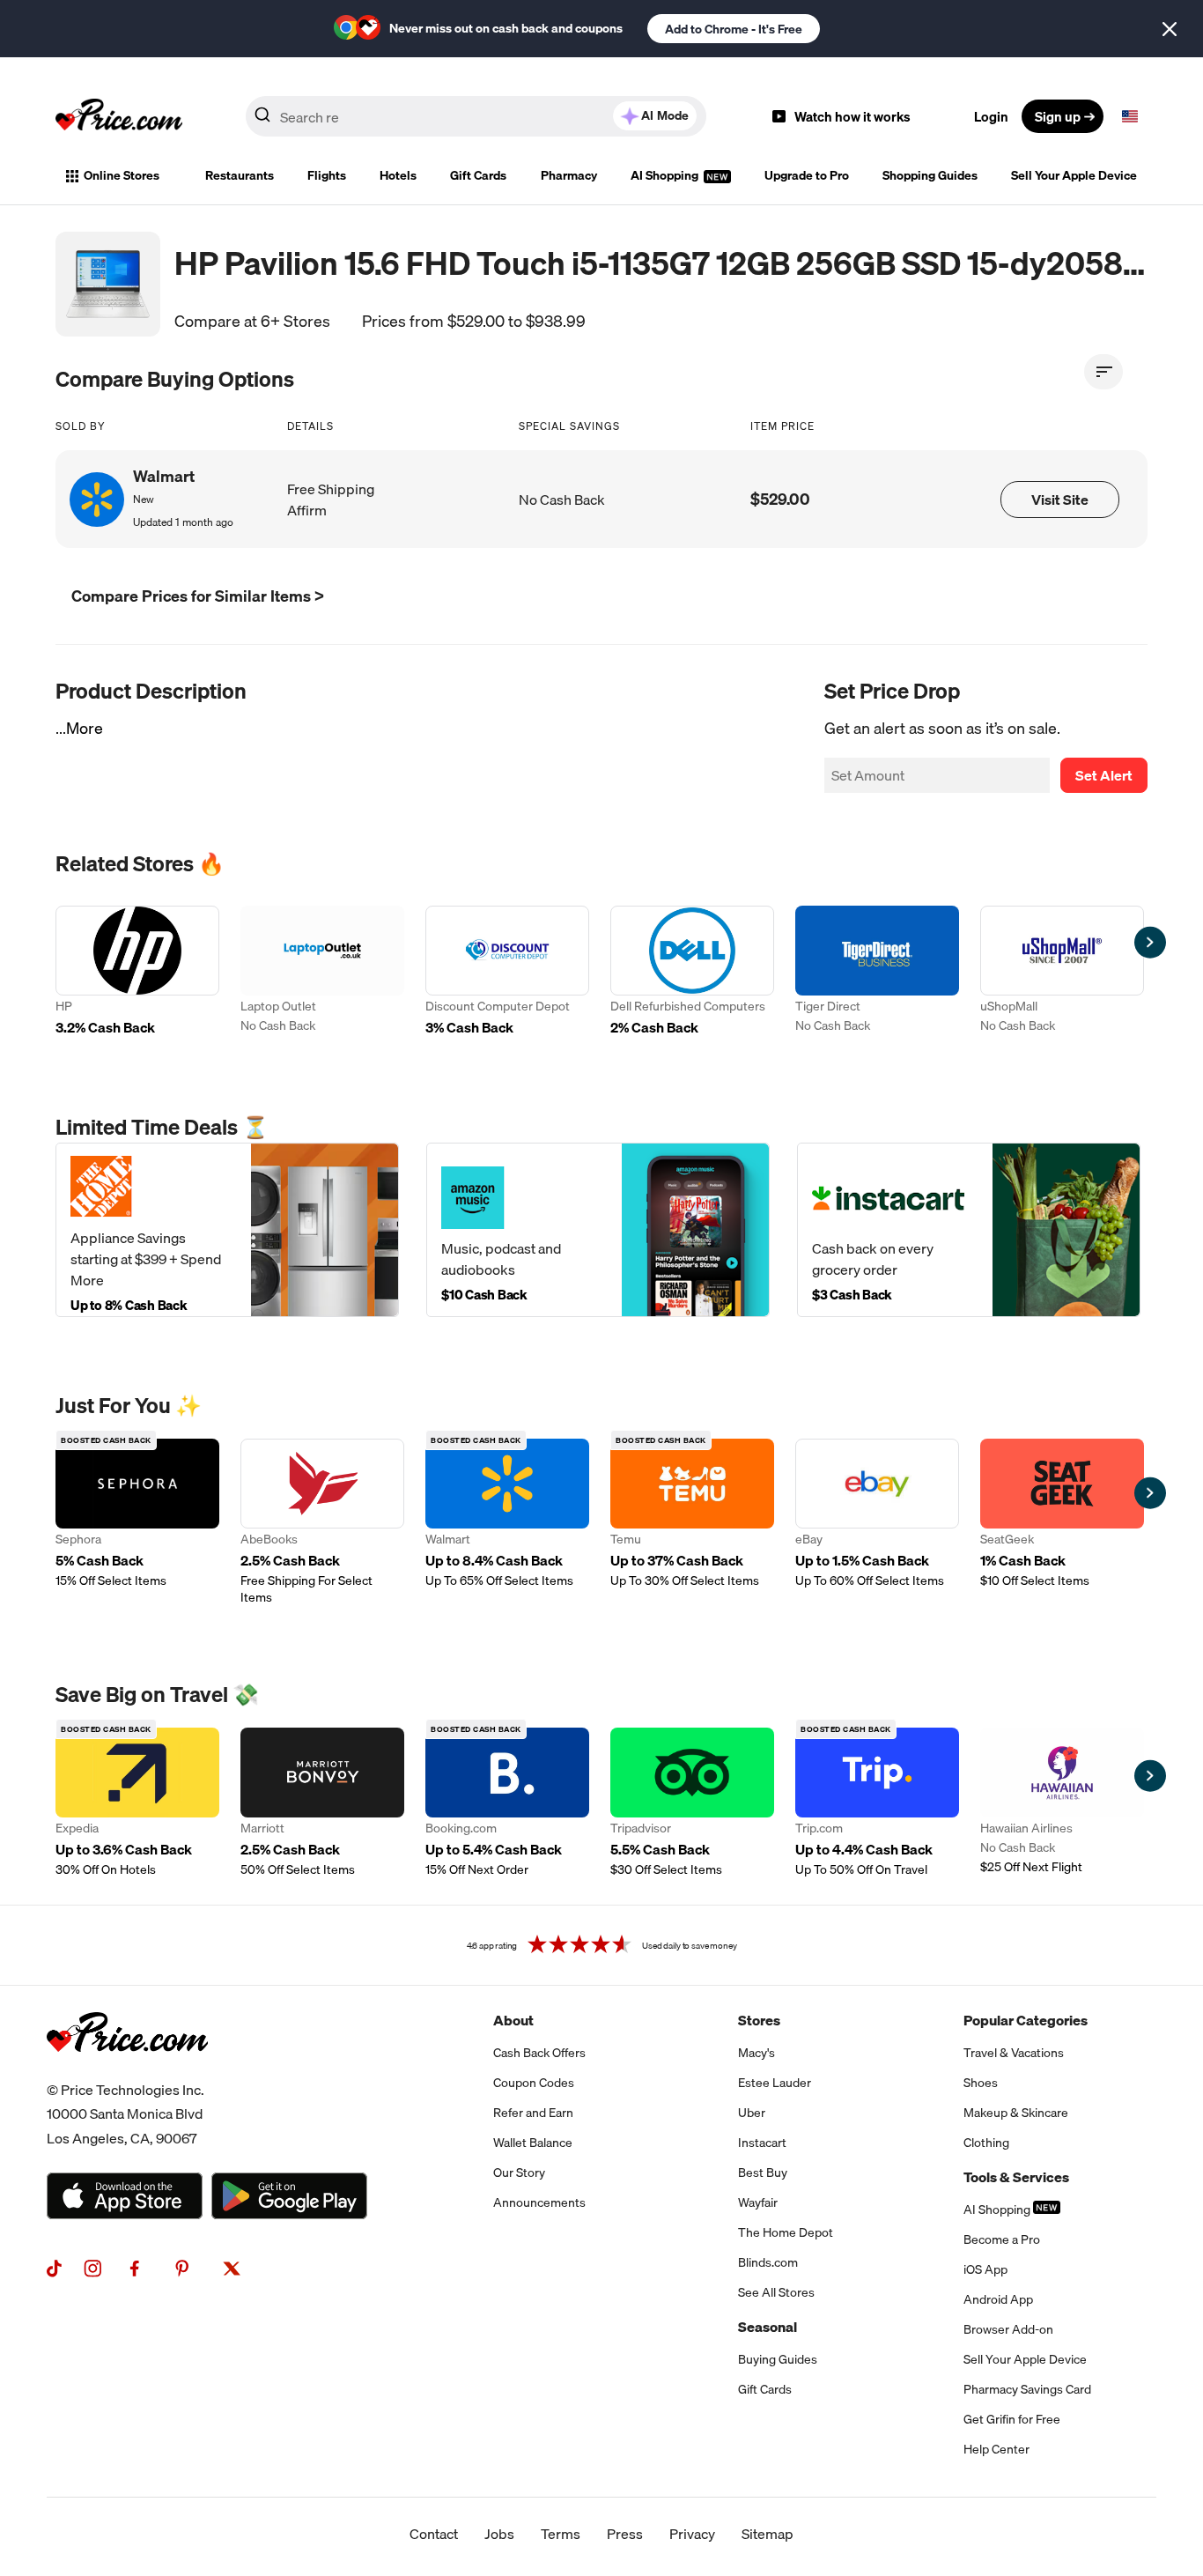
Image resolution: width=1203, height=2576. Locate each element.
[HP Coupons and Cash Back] (137, 973)
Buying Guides (778, 2359)
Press (625, 2534)
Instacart (762, 2143)
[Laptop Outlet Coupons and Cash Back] (322, 973)
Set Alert (1104, 775)
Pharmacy (569, 175)
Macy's (756, 2053)
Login (991, 116)
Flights (327, 175)
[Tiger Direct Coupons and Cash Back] (877, 973)
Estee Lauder (775, 2083)
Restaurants (240, 175)
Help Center (996, 2449)
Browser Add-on (1008, 2329)
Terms (561, 2534)
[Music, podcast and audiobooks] (598, 1229)
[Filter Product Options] (1103, 372)
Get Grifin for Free (1012, 2419)
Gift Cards (478, 175)
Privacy (692, 2534)
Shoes (981, 2083)
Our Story (519, 2173)
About (513, 2020)
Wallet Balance (533, 2143)
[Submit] (262, 120)
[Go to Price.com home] (119, 116)
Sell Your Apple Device (1074, 175)
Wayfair (758, 2202)
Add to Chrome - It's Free (734, 29)
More (85, 728)
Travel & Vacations (1014, 2053)
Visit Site (1060, 500)
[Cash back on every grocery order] (969, 1229)
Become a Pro (1002, 2239)
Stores (759, 2020)
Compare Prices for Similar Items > (198, 596)
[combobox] (476, 116)
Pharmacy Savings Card (1027, 2389)
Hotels (398, 175)
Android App (998, 2299)
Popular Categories (1026, 2020)
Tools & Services (1016, 2177)
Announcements (539, 2202)
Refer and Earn (533, 2113)
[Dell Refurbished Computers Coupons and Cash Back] (692, 973)
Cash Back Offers (539, 2053)
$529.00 (780, 499)
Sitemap (768, 2534)
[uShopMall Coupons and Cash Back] (1062, 973)
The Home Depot (786, 2232)
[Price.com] (127, 2071)
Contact (434, 2534)
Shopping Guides (930, 175)
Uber (752, 2113)
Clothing (986, 2143)
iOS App (985, 2269)
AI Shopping (666, 175)
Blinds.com (768, 2262)
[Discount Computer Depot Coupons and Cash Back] (507, 973)
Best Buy (763, 2173)
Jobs (499, 2534)
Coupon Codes (534, 2083)
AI (665, 115)
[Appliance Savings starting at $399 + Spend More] (227, 1229)
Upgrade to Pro (807, 175)
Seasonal (768, 2327)
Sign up (1058, 116)
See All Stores (776, 2292)
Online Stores (122, 175)
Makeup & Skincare (1016, 2113)
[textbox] (1130, 116)
